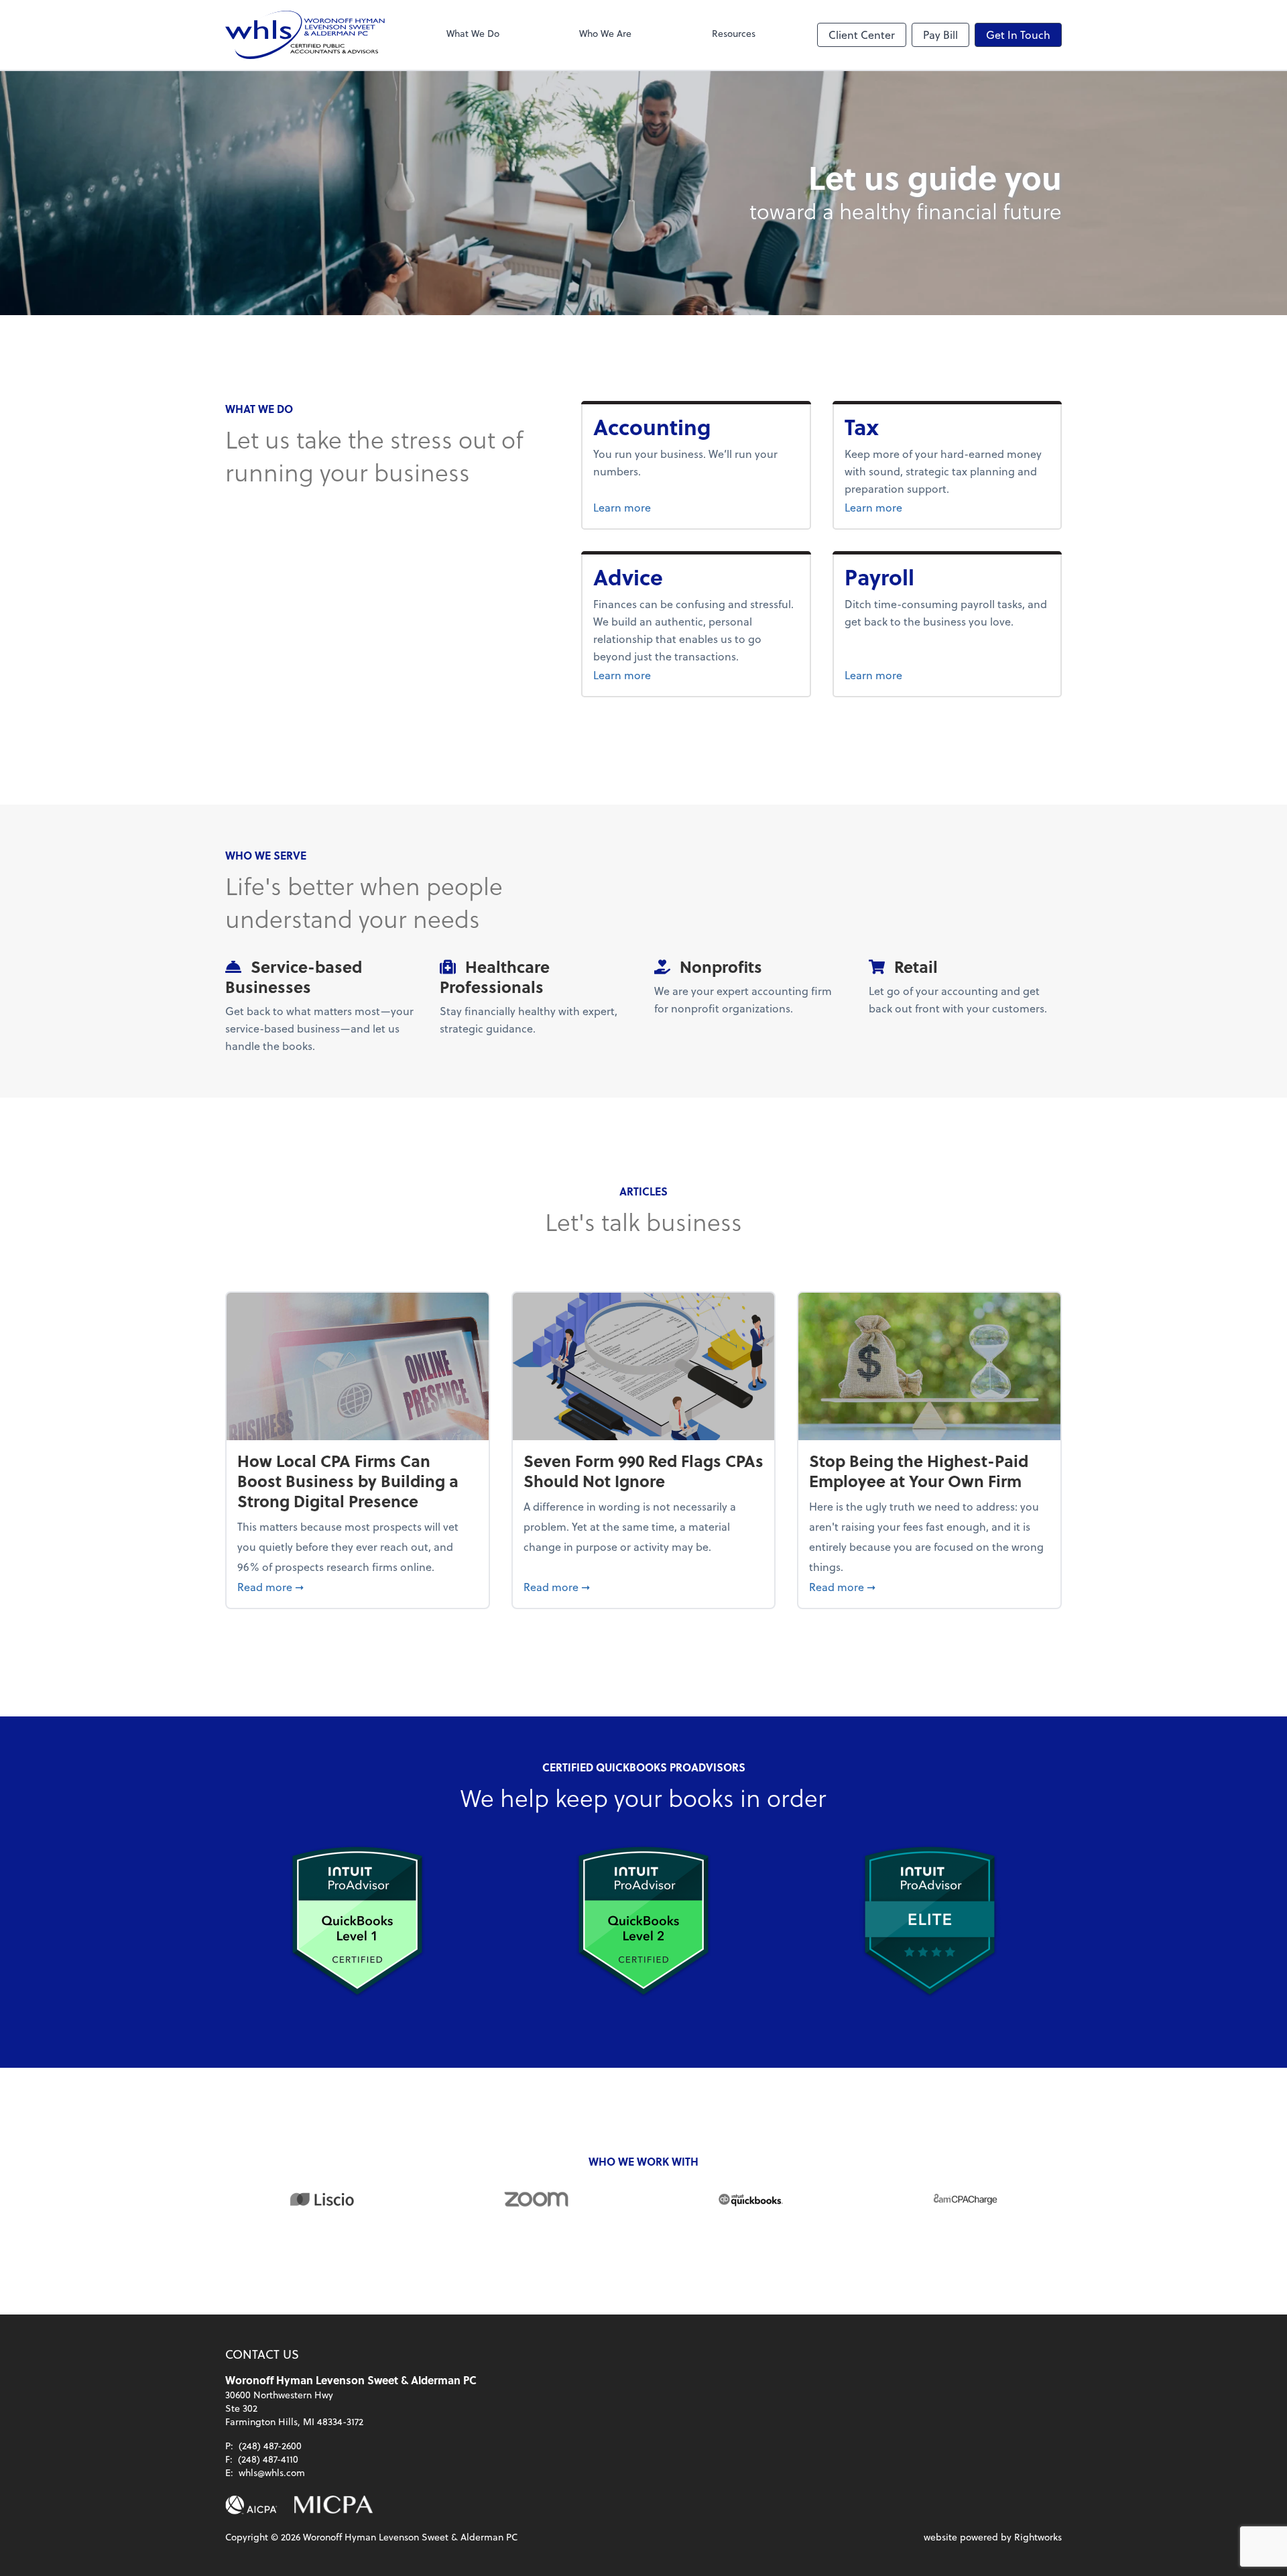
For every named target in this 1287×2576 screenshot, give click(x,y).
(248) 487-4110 (268, 2459)
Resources (734, 33)
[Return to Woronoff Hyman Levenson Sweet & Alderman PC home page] (305, 35)
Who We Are (605, 33)
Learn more (668, 507)
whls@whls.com (272, 2472)
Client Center (862, 35)
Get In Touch (1018, 35)
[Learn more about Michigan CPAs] (333, 2505)
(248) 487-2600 (270, 2446)
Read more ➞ (358, 1586)
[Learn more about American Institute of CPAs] (251, 2505)
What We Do (473, 33)
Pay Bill (940, 35)
